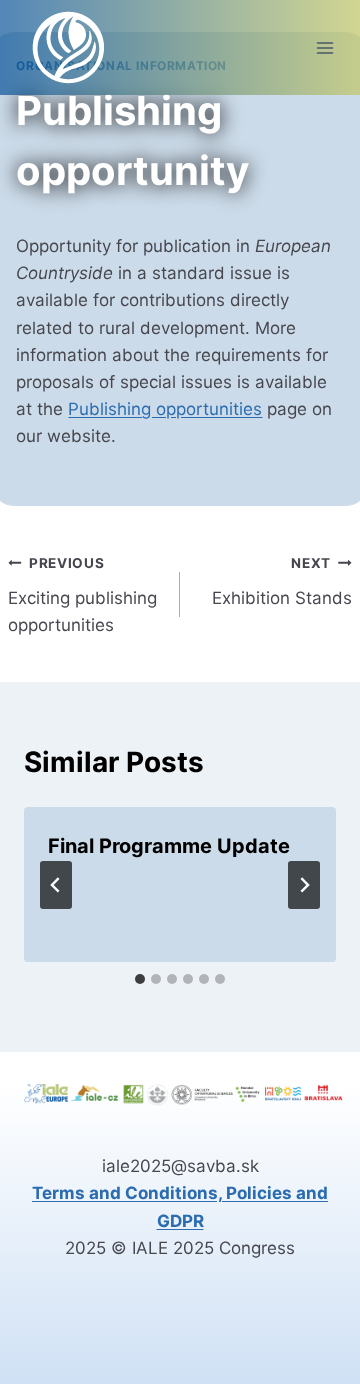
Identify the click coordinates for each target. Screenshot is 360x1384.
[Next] (304, 885)
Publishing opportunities (165, 409)
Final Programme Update (169, 846)
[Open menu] (324, 47)
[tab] (140, 979)
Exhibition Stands (282, 581)
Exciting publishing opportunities (82, 595)
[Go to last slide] (56, 885)
